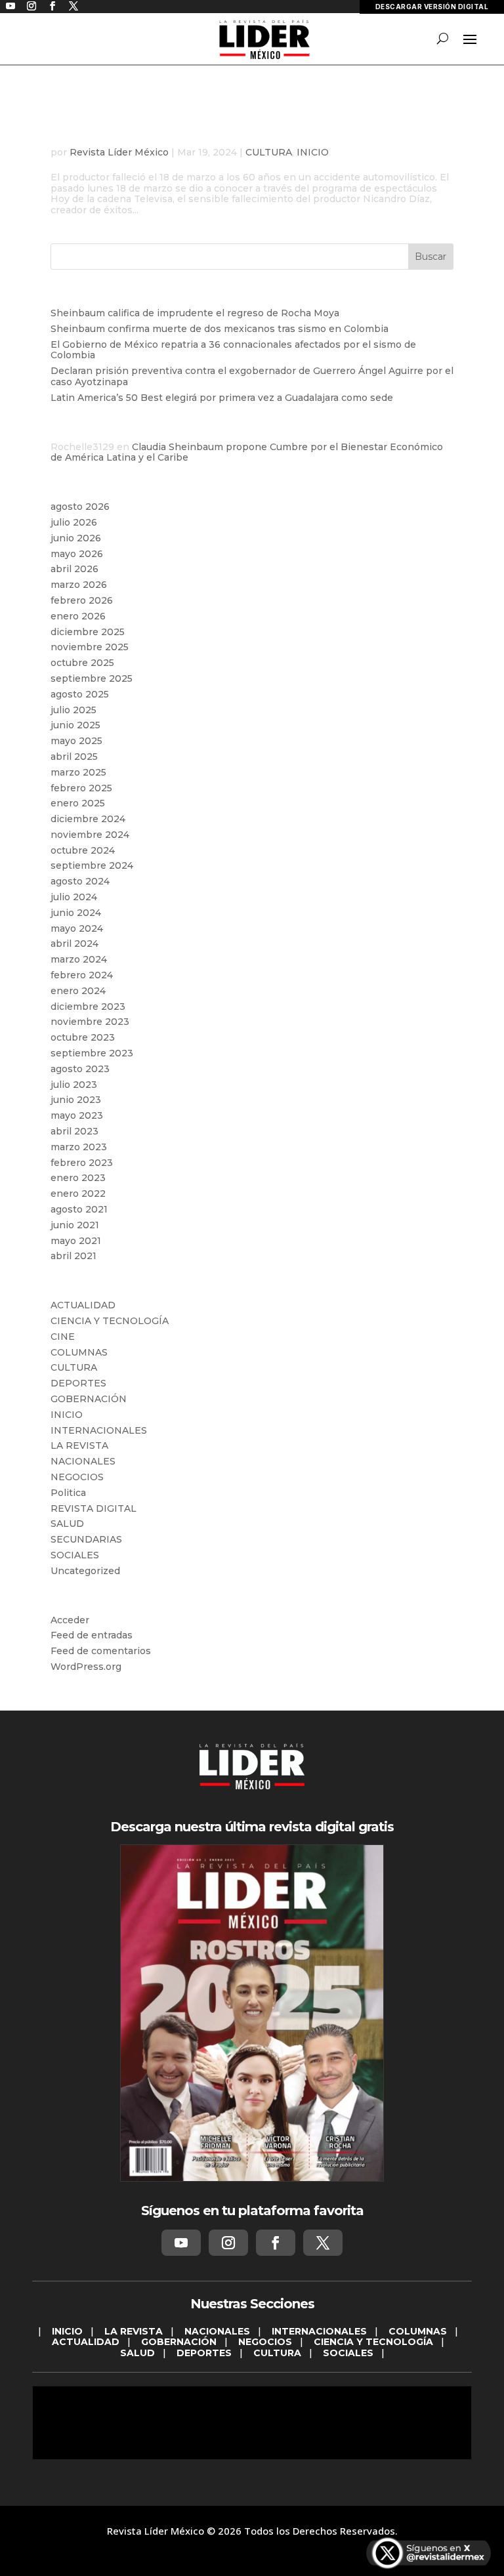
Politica (68, 1493)
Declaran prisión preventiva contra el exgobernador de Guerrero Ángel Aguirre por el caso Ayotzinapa (252, 376)
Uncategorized (85, 1571)
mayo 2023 (77, 1115)
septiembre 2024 (92, 865)
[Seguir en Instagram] (228, 2243)
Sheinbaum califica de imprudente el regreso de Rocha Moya (195, 313)
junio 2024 (76, 913)
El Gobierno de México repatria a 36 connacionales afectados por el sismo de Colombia (233, 350)
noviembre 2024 (90, 835)
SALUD (67, 1524)
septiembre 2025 (92, 678)
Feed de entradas (92, 1635)
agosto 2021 (79, 1209)
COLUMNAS (79, 1352)
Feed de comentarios (101, 1651)
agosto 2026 (80, 507)
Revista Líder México (119, 152)
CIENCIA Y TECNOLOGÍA (110, 1321)
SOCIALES (75, 1555)
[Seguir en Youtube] (181, 2243)
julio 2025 (73, 710)
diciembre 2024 (88, 819)
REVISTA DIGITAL (94, 1508)
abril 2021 (73, 1256)
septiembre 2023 (92, 1053)
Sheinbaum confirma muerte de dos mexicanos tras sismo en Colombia (220, 329)
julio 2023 (74, 1085)
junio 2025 (75, 725)
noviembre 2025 (90, 647)
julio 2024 (74, 897)
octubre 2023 (83, 1037)
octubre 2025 (82, 663)
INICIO (313, 152)
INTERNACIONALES (99, 1430)
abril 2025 (74, 757)
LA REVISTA (79, 1445)
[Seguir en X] (323, 2243)
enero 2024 (78, 991)
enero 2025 (78, 803)
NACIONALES (83, 1461)
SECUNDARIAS (86, 1539)
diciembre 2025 (88, 632)
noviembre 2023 (90, 1022)
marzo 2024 (79, 959)
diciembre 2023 (88, 1007)
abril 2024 (74, 944)
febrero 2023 (82, 1163)
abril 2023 (74, 1131)
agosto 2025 (80, 694)
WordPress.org (86, 1667)
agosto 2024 (80, 881)
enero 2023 (78, 1178)
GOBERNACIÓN (89, 1399)
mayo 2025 (76, 741)
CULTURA (269, 152)
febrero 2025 (81, 788)
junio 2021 (75, 1225)
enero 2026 (78, 616)
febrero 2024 (82, 975)
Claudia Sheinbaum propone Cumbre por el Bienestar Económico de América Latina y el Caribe (247, 452)
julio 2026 (74, 522)
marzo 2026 (79, 585)
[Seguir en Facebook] (276, 2243)
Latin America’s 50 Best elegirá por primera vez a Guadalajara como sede (222, 398)
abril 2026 (74, 569)
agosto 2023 (80, 1069)
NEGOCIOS (77, 1477)
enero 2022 (78, 1194)
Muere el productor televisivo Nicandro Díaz (247, 132)
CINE (63, 1337)
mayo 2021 (76, 1241)
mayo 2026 (77, 554)
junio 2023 (76, 1100)
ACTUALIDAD (83, 1305)
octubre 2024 (83, 850)
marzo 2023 (79, 1147)
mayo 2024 (77, 928)
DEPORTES (78, 1383)
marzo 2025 (78, 772)
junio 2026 (76, 538)
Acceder (70, 1620)
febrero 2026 (82, 600)
